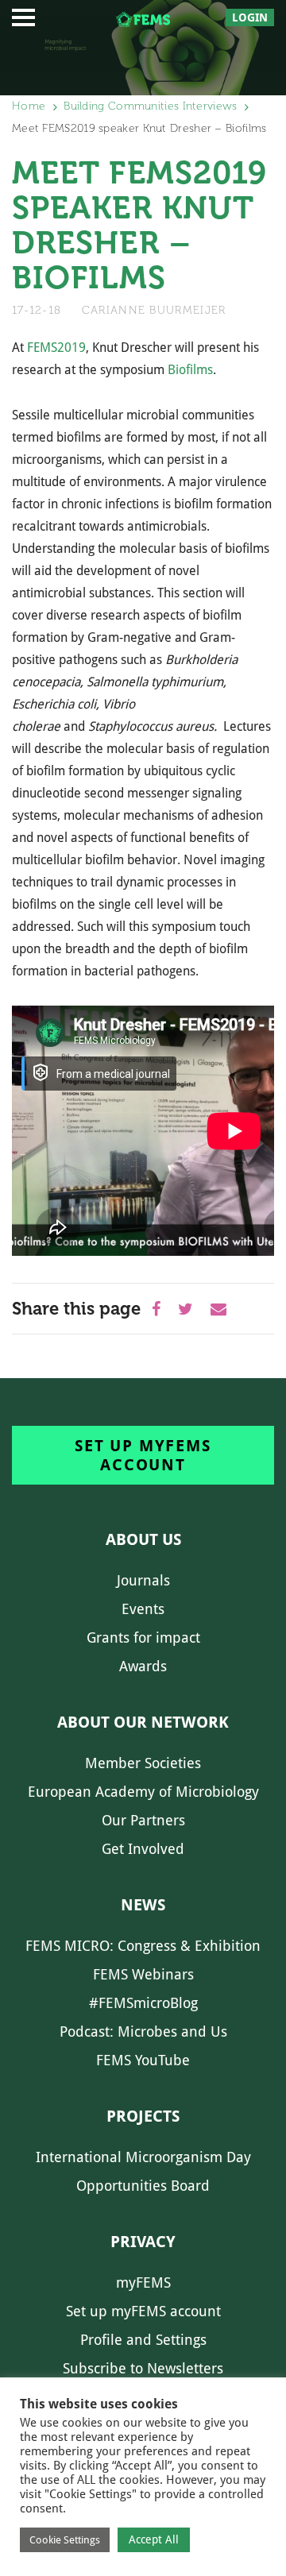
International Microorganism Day (143, 2157)
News (143, 1905)
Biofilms (190, 370)
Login (250, 17)
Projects (143, 2116)
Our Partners (143, 1820)
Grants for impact (143, 1638)
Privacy (143, 2242)
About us (143, 1539)
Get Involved (143, 1849)
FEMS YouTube (143, 2060)
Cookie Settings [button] (65, 2540)
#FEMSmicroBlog (143, 2003)
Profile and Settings (143, 2340)
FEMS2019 (56, 348)
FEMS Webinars (143, 1974)
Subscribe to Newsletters (143, 2368)
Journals (143, 1580)
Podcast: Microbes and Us (143, 2031)
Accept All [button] (154, 2539)
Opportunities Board (143, 2186)
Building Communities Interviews (150, 106)
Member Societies (143, 1763)
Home (29, 106)
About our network (143, 1722)
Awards (143, 1666)
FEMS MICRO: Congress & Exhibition (143, 1946)
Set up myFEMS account (143, 1455)
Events (143, 1609)
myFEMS (143, 2282)
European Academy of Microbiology (143, 1792)
